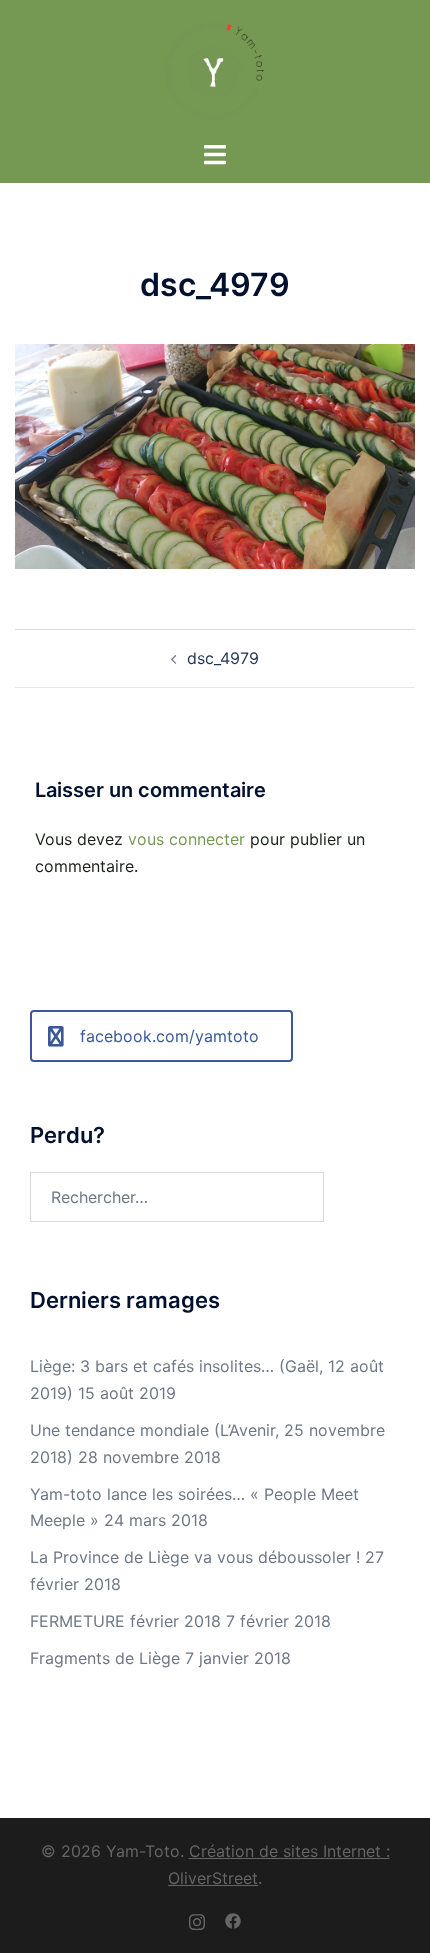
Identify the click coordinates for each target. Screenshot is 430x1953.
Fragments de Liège (105, 1658)
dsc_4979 (223, 658)
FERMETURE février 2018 (125, 1621)
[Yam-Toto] (215, 68)
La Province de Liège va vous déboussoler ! (195, 1557)
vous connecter (186, 839)
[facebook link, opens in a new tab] (233, 1920)
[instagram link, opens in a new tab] (197, 1920)
